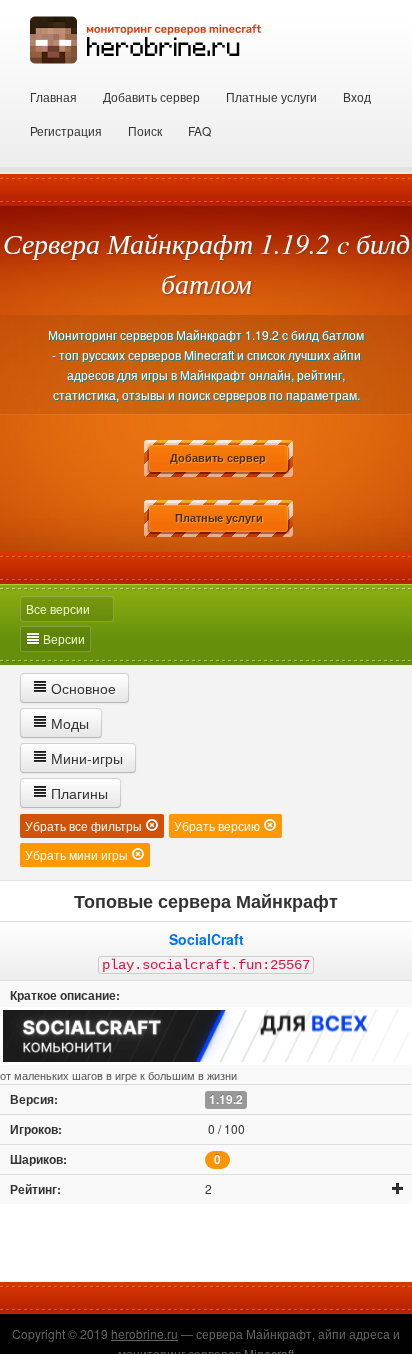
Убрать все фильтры (85, 825)
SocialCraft (206, 939)
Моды (68, 723)
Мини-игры (85, 758)
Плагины (77, 793)
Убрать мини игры (78, 854)
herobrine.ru (144, 1333)
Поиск (145, 130)
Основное (81, 688)
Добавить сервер (151, 96)
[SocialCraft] (206, 1036)
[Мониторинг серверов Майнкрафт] (146, 37)
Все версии (58, 608)
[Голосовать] (398, 1189)
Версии (62, 638)
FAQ (199, 130)
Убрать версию (218, 825)
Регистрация (66, 130)
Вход (357, 96)
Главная (53, 96)
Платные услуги (271, 96)
